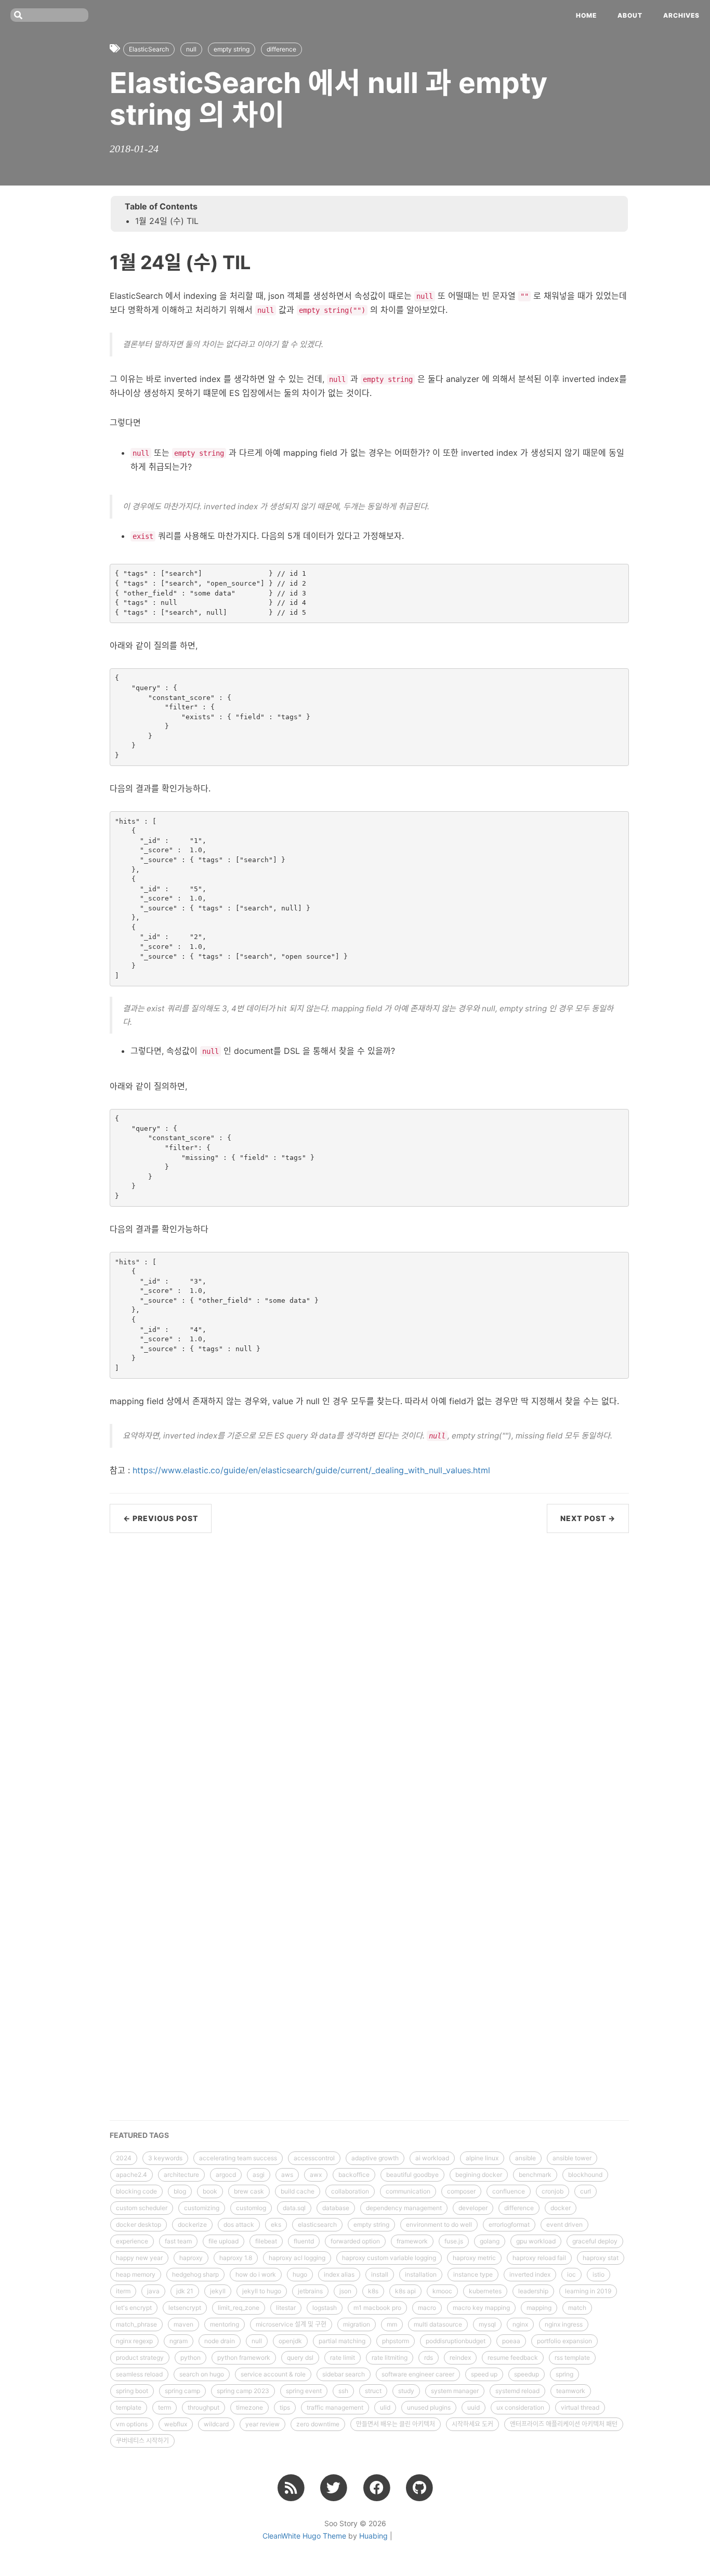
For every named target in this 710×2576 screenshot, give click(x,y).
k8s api (405, 2291)
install (380, 2274)
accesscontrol (314, 2158)
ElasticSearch (149, 49)
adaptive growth (375, 2158)
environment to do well (439, 2224)
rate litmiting (390, 2357)
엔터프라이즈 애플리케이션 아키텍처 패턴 (564, 2424)
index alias (339, 2274)
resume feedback (513, 2357)
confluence (509, 2191)
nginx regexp (134, 2341)
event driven (564, 2224)
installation (421, 2274)
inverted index (530, 2274)
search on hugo (202, 2374)
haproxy (191, 2258)
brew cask (249, 2191)
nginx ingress (564, 2324)
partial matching (342, 2341)
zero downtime (318, 2424)
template (129, 2407)
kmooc (442, 2291)
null (191, 49)
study (406, 2391)
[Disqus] (369, 1677)
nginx (520, 2324)
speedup (527, 2374)
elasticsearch (317, 2224)
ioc (571, 2274)
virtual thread (580, 2407)
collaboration (350, 2191)
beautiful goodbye (412, 2175)
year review (262, 2424)
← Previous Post (161, 1518)
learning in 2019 (588, 2291)
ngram (179, 2341)
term (165, 2407)
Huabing (373, 2536)
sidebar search (344, 2374)
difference (281, 49)
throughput (203, 2407)
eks (276, 2224)
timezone (249, 2407)
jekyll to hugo (262, 2291)
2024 (124, 2158)
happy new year (139, 2258)
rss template (572, 2357)
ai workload (432, 2158)
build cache (298, 2191)
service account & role (273, 2374)
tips (285, 2407)
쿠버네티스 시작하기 (142, 2441)
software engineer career (418, 2374)
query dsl (300, 2357)
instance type (473, 2274)
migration (357, 2324)
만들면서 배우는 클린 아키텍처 (396, 2424)
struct (373, 2391)
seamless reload (139, 2374)
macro (427, 2308)
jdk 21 (185, 2291)
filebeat (266, 2241)
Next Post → (588, 1518)
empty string (232, 49)
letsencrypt (185, 2308)
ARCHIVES (681, 15)
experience (132, 2241)
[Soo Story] (291, 2487)
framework (412, 2241)
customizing (202, 2208)
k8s (373, 2291)
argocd (226, 2175)
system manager (455, 2391)
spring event (304, 2391)
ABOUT (630, 15)
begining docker (479, 2175)
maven (183, 2324)
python (190, 2357)
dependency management (404, 2208)
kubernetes (485, 2291)
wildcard (216, 2424)
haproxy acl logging (297, 2258)
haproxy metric (474, 2258)
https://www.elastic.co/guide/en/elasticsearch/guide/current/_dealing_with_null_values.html (311, 1470)
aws (287, 2175)
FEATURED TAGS (139, 2135)
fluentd (304, 2241)
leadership (533, 2291)
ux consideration (520, 2407)
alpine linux (482, 2158)
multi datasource (438, 2324)
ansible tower (572, 2158)
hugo (300, 2274)
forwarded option (355, 2241)
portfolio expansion (564, 2341)
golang (490, 2241)
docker (561, 2208)
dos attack (239, 2224)
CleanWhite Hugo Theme (304, 2536)
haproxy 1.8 (236, 2258)
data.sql (294, 2208)
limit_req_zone (239, 2308)
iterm (123, 2291)
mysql (487, 2324)
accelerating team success (238, 2158)
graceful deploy (595, 2241)
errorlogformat (509, 2224)
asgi (259, 2175)
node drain (220, 2341)
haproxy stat (601, 2258)
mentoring (225, 2324)
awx (316, 2175)
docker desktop (139, 2224)
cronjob (553, 2191)
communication (408, 2191)
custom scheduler (142, 2208)
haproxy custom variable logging (389, 2258)
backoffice (354, 2175)
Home (586, 15)
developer (473, 2208)
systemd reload (517, 2391)
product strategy (140, 2357)
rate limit (343, 2357)
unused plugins (429, 2407)
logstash (325, 2308)
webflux (176, 2424)
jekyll (218, 2291)
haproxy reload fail (539, 2258)
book (210, 2191)
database (336, 2208)
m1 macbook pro (377, 2308)
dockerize (192, 2224)
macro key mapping (481, 2308)
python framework (244, 2357)
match (577, 2308)
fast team (178, 2241)
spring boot (132, 2391)
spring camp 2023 (243, 2391)
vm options (132, 2424)
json (345, 2291)
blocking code (136, 2191)
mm (392, 2324)
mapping (539, 2308)
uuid (474, 2407)
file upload (223, 2241)
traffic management (335, 2407)
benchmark (535, 2175)
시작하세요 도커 (472, 2424)
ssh (343, 2391)
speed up (484, 2374)
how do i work (256, 2274)
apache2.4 (132, 2175)
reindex (460, 2357)
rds (429, 2357)
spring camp (182, 2391)
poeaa (511, 2341)
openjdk (290, 2341)
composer (461, 2191)
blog (180, 2191)
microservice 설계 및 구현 (291, 2324)
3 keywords (165, 2158)
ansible (525, 2158)
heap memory (136, 2274)
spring (564, 2374)
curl (586, 2191)
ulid (385, 2407)
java (153, 2291)
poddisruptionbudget (456, 2341)
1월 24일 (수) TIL (167, 221)
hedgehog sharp (195, 2274)
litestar (286, 2308)
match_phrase (136, 2324)
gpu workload (536, 2241)
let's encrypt (134, 2308)
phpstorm (396, 2341)
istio (599, 2274)
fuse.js (454, 2241)
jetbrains (310, 2291)
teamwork (571, 2391)
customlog (251, 2208)
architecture (181, 2175)
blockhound (585, 2175)
